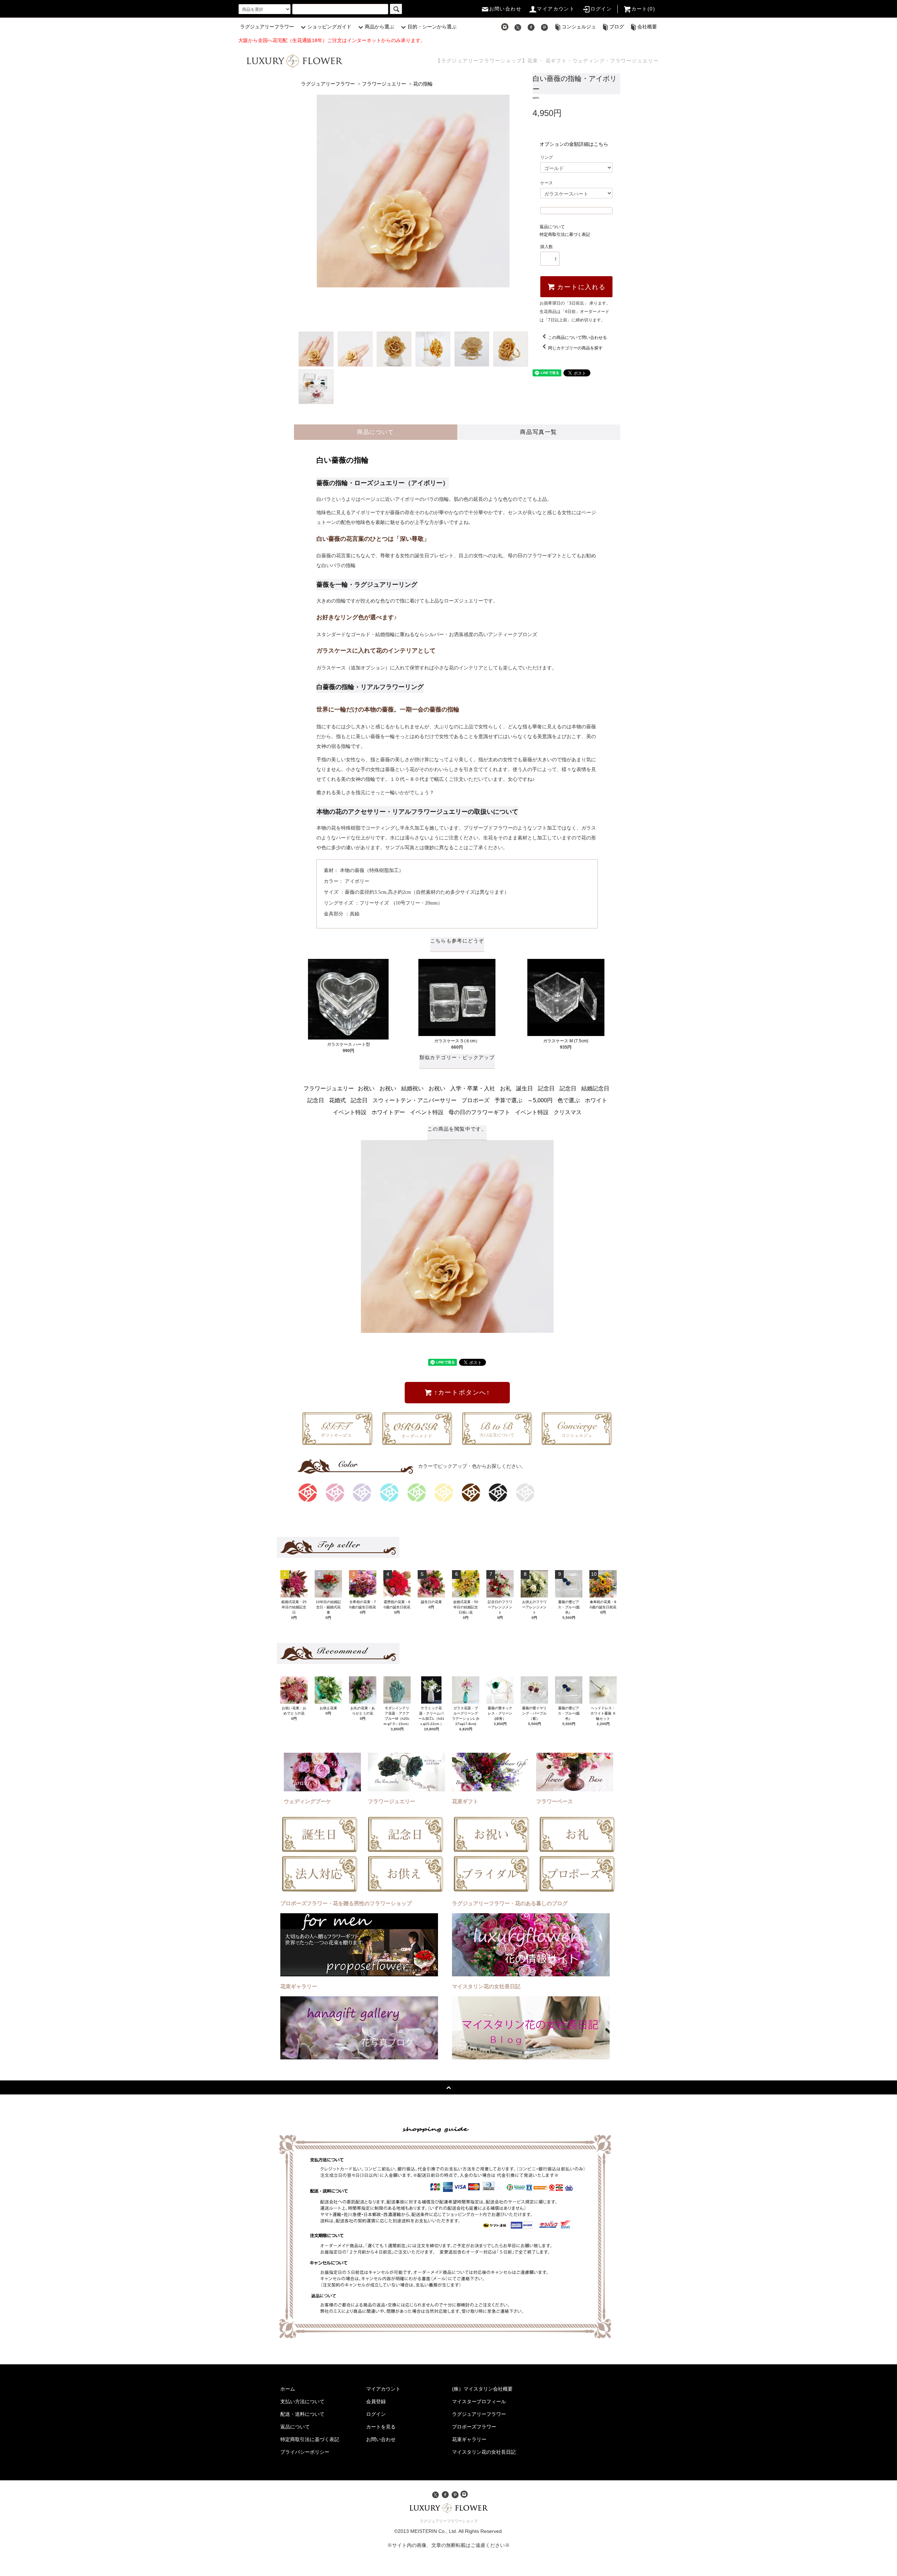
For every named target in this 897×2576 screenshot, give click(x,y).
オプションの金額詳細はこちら (574, 144)
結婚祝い (412, 1088)
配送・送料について (302, 2414)
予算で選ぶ (508, 1100)
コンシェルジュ (579, 27)
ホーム (288, 2389)
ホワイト (596, 1100)
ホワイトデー (388, 1112)
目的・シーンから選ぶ (432, 27)
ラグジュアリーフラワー (267, 27)
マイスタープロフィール (479, 2401)
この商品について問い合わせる (577, 338)
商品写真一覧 (539, 432)
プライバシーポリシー (305, 2452)
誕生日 (525, 1088)
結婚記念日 (595, 1088)
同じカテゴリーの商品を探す (575, 348)
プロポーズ (475, 1100)
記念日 (546, 1088)
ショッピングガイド (329, 27)
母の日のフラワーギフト (479, 1112)
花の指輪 (423, 84)
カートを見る (381, 2427)
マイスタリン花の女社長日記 (484, 2452)
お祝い (366, 1088)
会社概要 (647, 27)
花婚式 (337, 1100)
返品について (552, 227)
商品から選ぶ (379, 27)
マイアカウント (556, 9)
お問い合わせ (505, 9)
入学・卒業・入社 (473, 1088)
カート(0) (643, 9)
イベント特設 (350, 1112)
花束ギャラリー (469, 2439)
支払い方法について (302, 2401)
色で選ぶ (569, 1100)
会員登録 (376, 2401)
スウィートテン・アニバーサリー (415, 1100)
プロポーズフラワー (474, 2427)
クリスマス (568, 1112)
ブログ (617, 27)
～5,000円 (540, 1100)
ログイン (601, 9)
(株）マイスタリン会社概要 (482, 2389)
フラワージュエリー (384, 84)
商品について (376, 432)
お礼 (506, 1088)
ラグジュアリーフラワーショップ (449, 2521)
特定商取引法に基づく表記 (565, 234)
